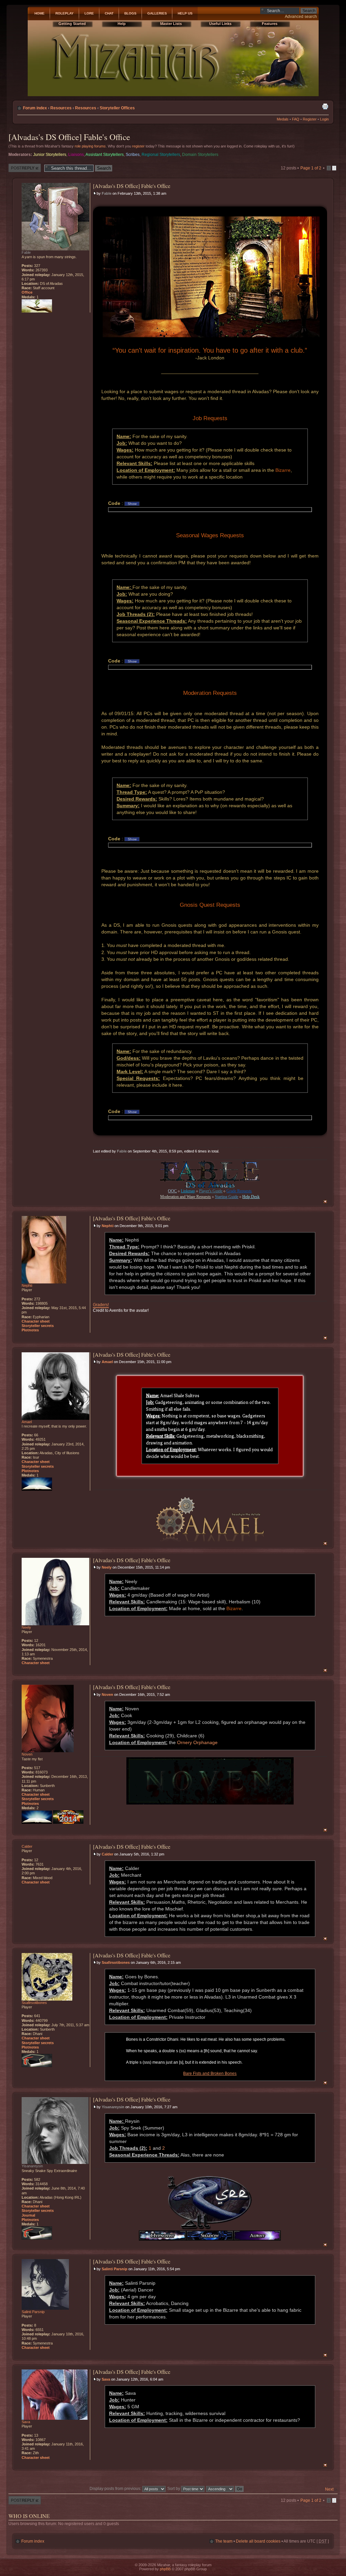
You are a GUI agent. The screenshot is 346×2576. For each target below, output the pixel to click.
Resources (61, 108)
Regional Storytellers (161, 155)
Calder (107, 1854)
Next (329, 2489)
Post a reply (19, 166)
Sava (106, 2379)
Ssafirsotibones (116, 1962)
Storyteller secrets (38, 1326)
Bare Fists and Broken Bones (210, 2073)
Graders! (101, 1305)
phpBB (165, 2569)
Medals (283, 119)
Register (310, 119)
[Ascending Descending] (225, 2489)
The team (224, 2541)
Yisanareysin (113, 2107)
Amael (107, 1362)
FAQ (296, 119)
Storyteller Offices (117, 108)
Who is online (29, 2516)
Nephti (108, 1226)
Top (325, 1202)
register (138, 146)
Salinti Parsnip (115, 2269)
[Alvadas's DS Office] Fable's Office (69, 137)
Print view (325, 106)
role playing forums (90, 146)
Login (324, 119)
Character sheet (36, 1321)
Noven (107, 1694)
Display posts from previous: (116, 2489)
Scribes (133, 155)
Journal (28, 2215)
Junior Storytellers (50, 155)
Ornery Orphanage (197, 1742)
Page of (311, 168)
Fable (107, 193)
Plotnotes (30, 1330)
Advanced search (301, 17)
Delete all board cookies (258, 2541)
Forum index (35, 108)
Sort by (174, 2489)
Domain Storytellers (200, 155)
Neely (107, 1567)
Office (27, 292)
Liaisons (76, 155)
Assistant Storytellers (105, 155)
